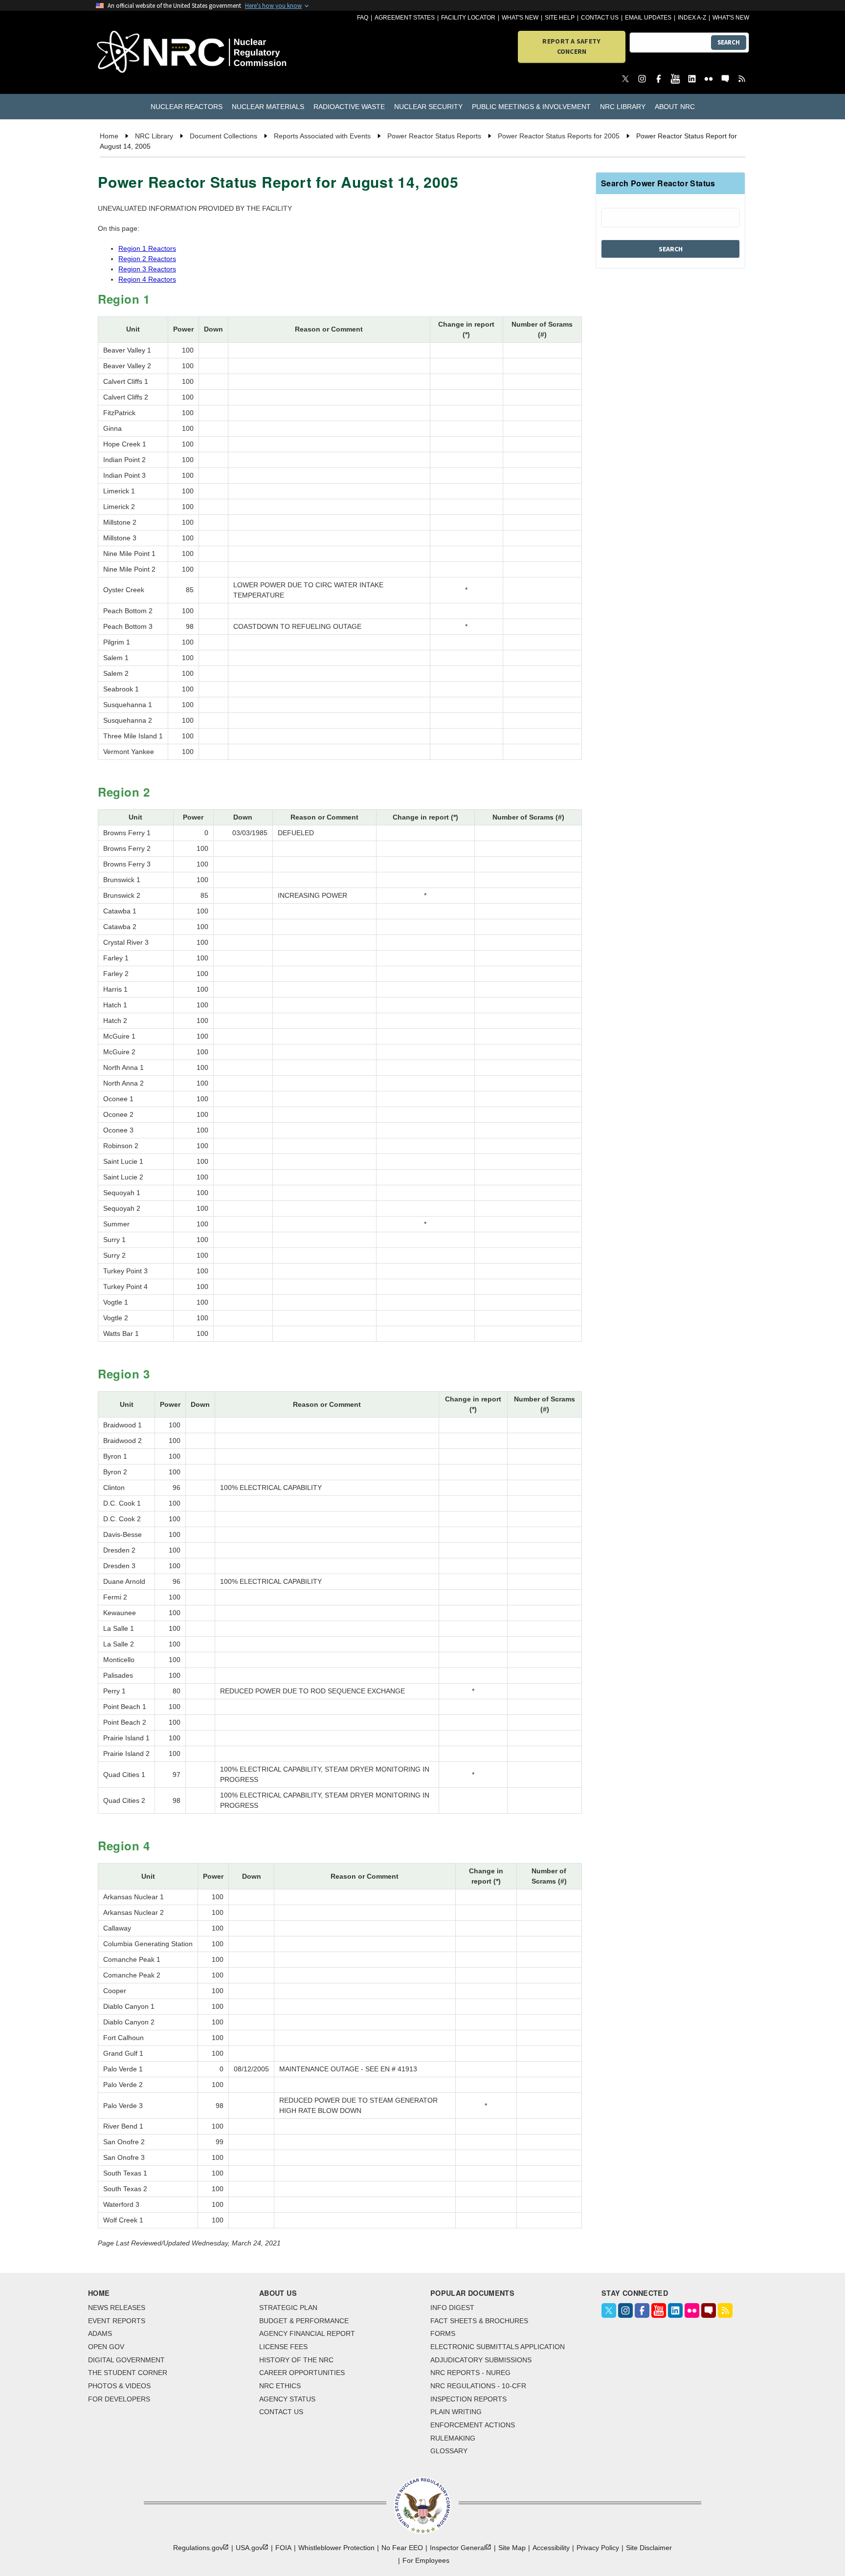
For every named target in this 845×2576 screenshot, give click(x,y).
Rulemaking (453, 2438)
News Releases (117, 2308)
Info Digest (452, 2308)
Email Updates (648, 18)
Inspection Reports (468, 2399)
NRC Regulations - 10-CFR (478, 2386)
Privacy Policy (598, 2548)
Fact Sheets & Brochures (479, 2321)
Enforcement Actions (473, 2425)
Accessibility (551, 2548)
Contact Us (600, 18)
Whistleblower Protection (336, 2548)
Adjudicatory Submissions (481, 2360)
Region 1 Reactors (147, 248)
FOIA (283, 2548)
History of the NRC (296, 2360)
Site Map (512, 2548)
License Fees (283, 2347)
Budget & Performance (304, 2321)
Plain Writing (456, 2412)
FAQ (363, 18)
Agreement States (405, 18)
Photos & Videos (119, 2386)
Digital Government (126, 2360)
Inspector (458, 2548)
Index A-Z (692, 18)
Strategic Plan (288, 2308)
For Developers (119, 2399)
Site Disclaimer (649, 2548)
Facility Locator (468, 18)
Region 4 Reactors (147, 279)
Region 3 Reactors (147, 269)
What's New (520, 18)
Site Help (560, 18)
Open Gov (106, 2347)
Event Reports (117, 2321)
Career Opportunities (302, 2373)
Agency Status (287, 2399)
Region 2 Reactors (147, 259)
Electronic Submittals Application (498, 2347)
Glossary (449, 2451)
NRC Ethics (280, 2386)
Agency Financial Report (307, 2333)
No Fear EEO (402, 2548)
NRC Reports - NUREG (470, 2373)
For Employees (426, 2560)
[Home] (148, 53)
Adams (100, 2333)
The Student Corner (128, 2373)
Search (729, 42)
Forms (443, 2333)
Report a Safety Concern (571, 46)
